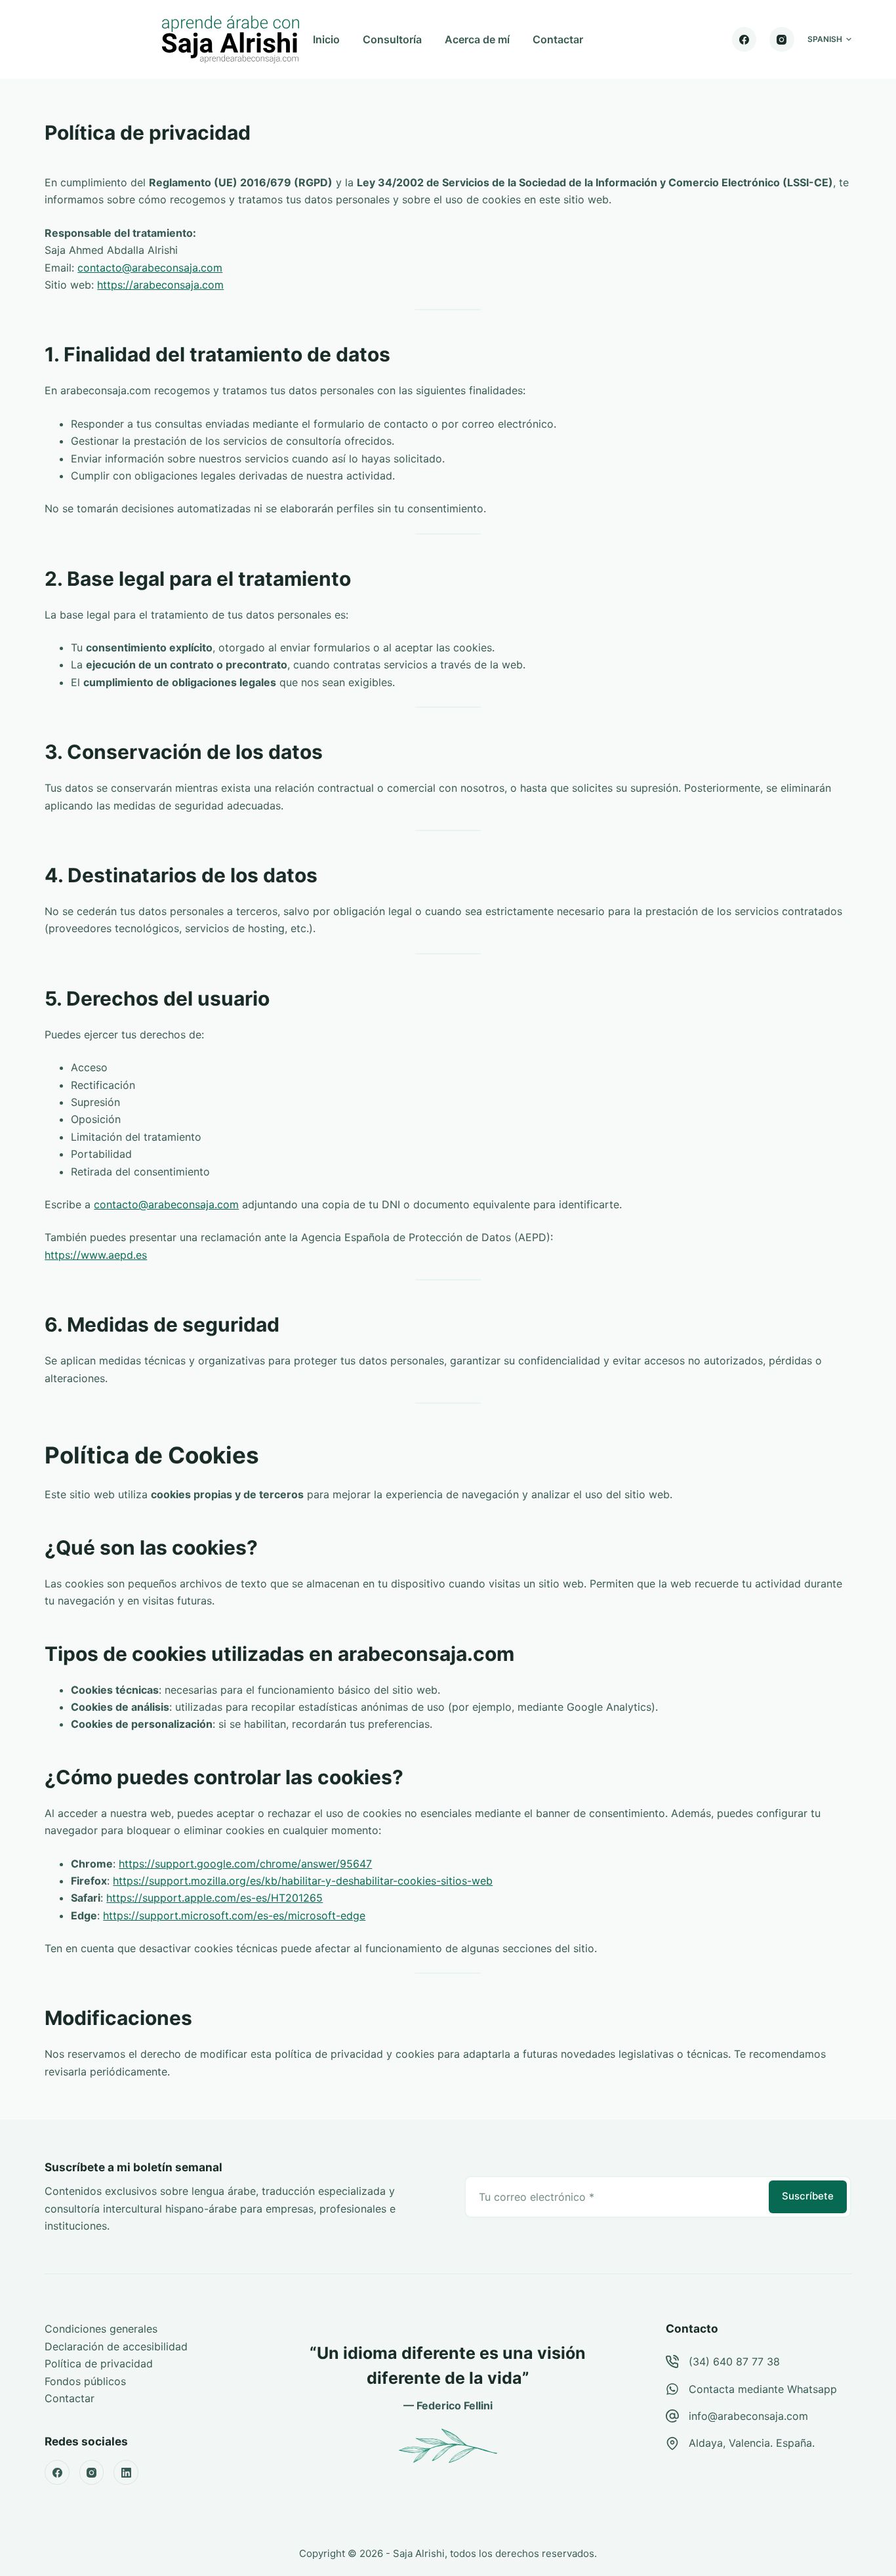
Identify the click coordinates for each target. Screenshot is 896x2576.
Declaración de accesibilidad (116, 2346)
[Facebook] (744, 39)
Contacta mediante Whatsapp (763, 2389)
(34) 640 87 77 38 (734, 2361)
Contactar (558, 39)
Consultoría (392, 39)
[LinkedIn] (126, 2472)
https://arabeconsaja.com (160, 285)
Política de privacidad (99, 2363)
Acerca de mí (477, 39)
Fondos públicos (85, 2381)
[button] (829, 39)
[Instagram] (782, 39)
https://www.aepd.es (96, 1255)
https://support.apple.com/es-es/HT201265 (214, 1898)
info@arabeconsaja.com (748, 2416)
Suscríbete (808, 2196)
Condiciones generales (101, 2329)
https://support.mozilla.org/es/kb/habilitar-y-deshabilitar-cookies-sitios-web (303, 1881)
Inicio (326, 39)
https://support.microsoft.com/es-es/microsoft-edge (234, 1915)
